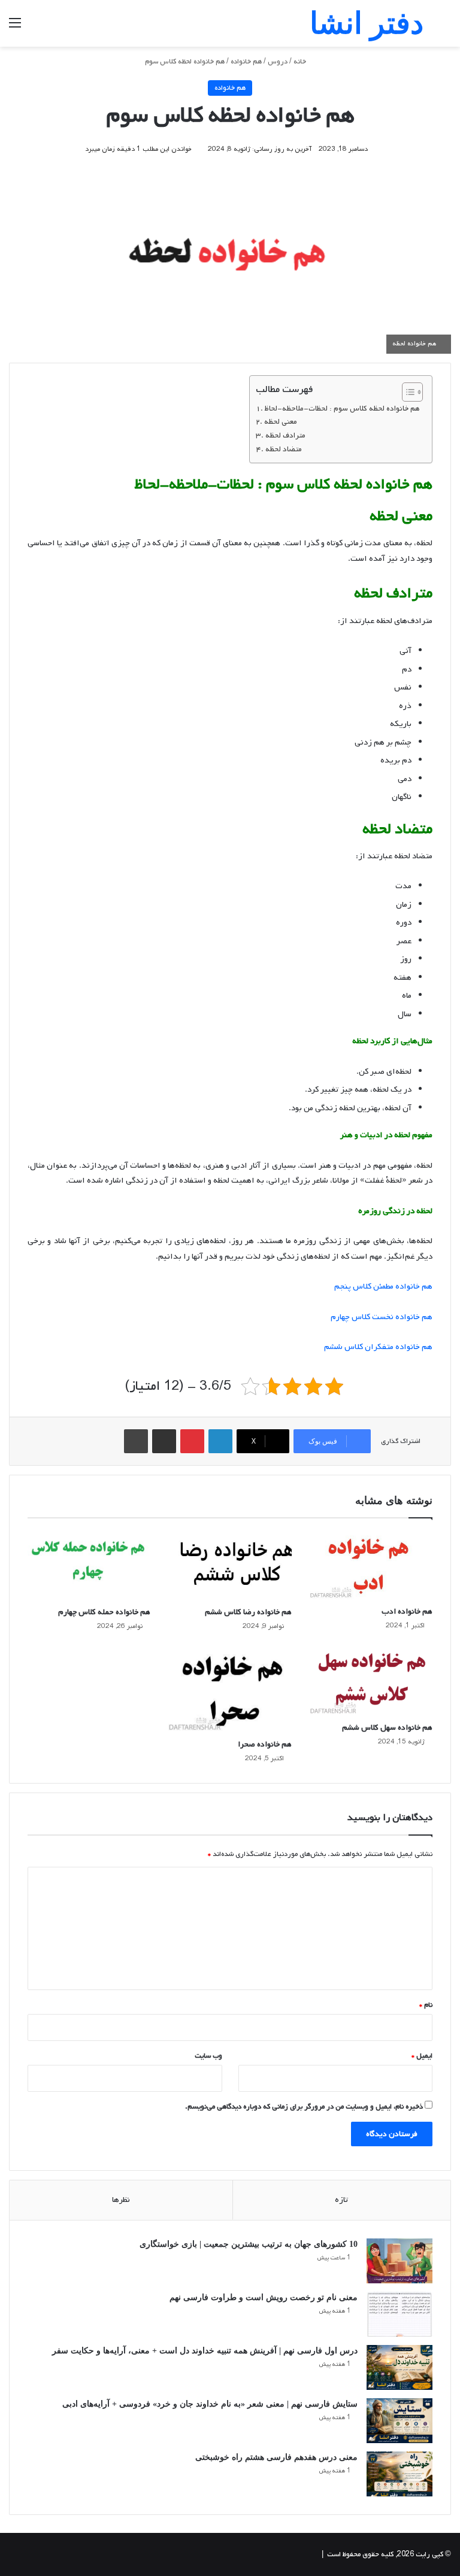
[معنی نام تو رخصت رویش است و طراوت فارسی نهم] (400, 2314)
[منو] (15, 28)
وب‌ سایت (208, 2056)
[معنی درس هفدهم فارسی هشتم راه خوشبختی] (400, 2474)
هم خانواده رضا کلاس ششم (248, 1612)
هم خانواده (246, 62)
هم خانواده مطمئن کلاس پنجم (383, 1287)
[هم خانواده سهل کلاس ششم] (371, 1680)
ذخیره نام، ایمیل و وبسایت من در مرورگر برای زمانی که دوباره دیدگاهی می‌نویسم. (304, 2107)
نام (426, 2005)
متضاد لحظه (284, 449)
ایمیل (422, 2056)
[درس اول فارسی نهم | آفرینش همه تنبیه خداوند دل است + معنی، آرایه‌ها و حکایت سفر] (400, 2367)
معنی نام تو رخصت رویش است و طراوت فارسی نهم (264, 2297)
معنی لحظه (281, 422)
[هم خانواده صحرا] (230, 1689)
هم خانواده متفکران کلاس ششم (378, 1347)
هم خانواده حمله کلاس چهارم (104, 1612)
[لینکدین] (220, 1441)
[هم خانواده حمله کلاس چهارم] (89, 1565)
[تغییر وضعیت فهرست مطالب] (406, 392)
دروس (278, 62)
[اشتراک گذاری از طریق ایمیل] (164, 1441)
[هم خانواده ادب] (371, 1565)
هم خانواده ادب (407, 1611)
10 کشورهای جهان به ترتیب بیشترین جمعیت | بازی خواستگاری (249, 2244)
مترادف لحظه (285, 435)
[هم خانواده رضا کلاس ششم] (230, 1565)
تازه (341, 2200)
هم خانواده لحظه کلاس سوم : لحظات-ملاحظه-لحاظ (342, 408)
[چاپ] (136, 1441)
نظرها (121, 2200)
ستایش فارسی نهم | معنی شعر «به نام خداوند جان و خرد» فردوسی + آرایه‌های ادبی (210, 2404)
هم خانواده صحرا (265, 1744)
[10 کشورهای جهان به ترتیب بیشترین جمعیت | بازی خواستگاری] (400, 2261)
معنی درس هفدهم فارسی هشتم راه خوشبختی (276, 2457)
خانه (301, 62)
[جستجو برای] (445, 28)
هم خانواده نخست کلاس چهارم (382, 1317)
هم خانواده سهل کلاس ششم (387, 1728)
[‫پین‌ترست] (192, 1441)
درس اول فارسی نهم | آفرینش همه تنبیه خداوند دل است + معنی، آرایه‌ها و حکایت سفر (205, 2351)
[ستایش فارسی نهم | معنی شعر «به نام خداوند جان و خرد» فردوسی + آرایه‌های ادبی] (400, 2421)
